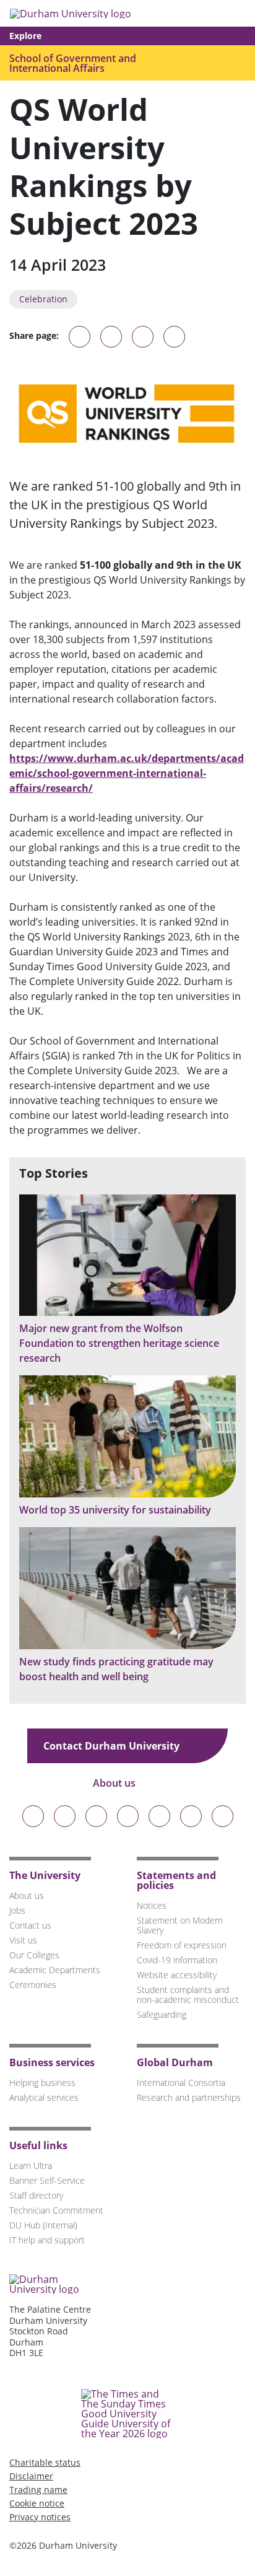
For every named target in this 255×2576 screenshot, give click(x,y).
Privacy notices (40, 2517)
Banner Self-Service (47, 2180)
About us (115, 1783)
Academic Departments (55, 1970)
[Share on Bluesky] (80, 343)
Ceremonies (33, 1985)
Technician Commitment (56, 2210)
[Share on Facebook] (143, 337)
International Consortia (181, 2083)
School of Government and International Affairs (73, 63)
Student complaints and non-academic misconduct (188, 1995)
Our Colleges (34, 1955)
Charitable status (45, 2462)
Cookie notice (37, 2503)
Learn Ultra (31, 2166)
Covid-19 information (177, 1960)
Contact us (30, 1925)
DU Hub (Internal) (43, 2225)
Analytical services (44, 2097)
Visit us (23, 1940)
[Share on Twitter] (111, 337)
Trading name (38, 2490)
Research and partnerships (189, 2097)
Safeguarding (162, 2014)
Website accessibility (177, 1975)
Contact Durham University (113, 1746)
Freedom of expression (182, 1945)
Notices (152, 1905)
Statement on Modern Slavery (180, 1925)
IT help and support (47, 2240)
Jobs (17, 1910)
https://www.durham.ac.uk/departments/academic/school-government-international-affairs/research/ (127, 773)
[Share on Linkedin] (174, 337)
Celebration (43, 299)
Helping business (42, 2083)
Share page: (34, 336)
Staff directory (36, 2195)
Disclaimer (31, 2476)
